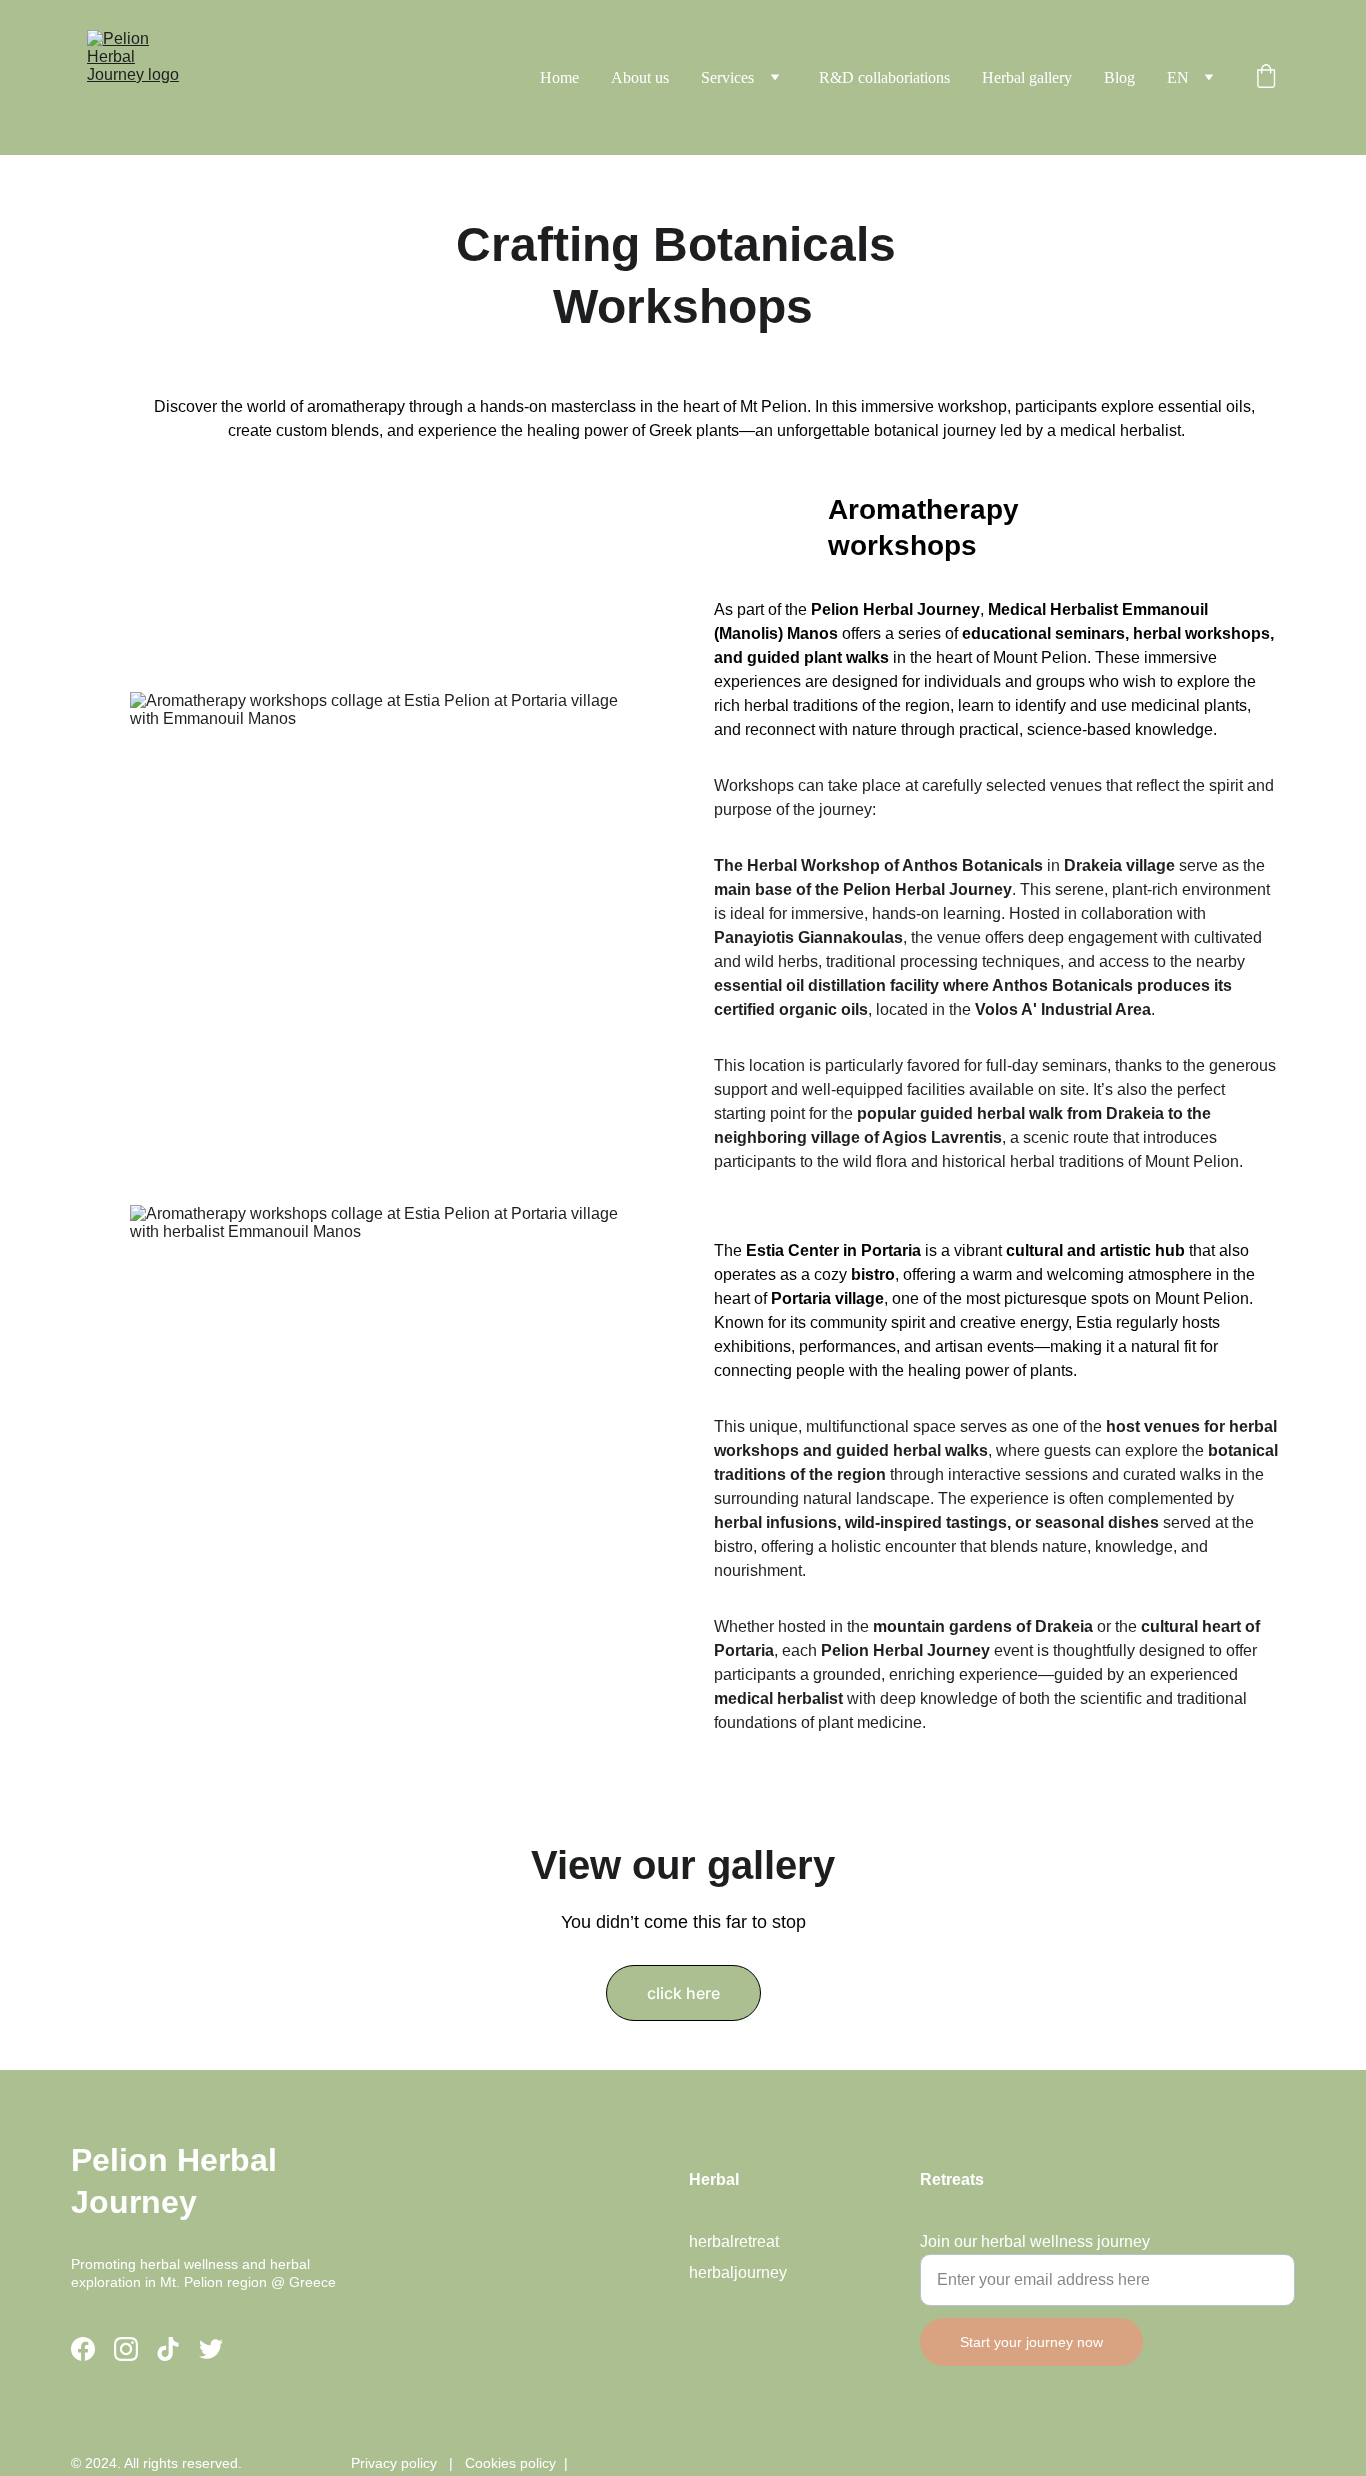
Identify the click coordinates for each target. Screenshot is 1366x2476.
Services (727, 77)
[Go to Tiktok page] (168, 2349)
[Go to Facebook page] (83, 2349)
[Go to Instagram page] (126, 2349)
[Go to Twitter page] (211, 2349)
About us (640, 77)
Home (559, 77)
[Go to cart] (1266, 78)
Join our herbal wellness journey (1035, 2241)
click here (683, 1993)
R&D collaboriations (884, 77)
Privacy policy (394, 2463)
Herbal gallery (1027, 77)
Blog (1119, 77)
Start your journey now (1031, 2342)
